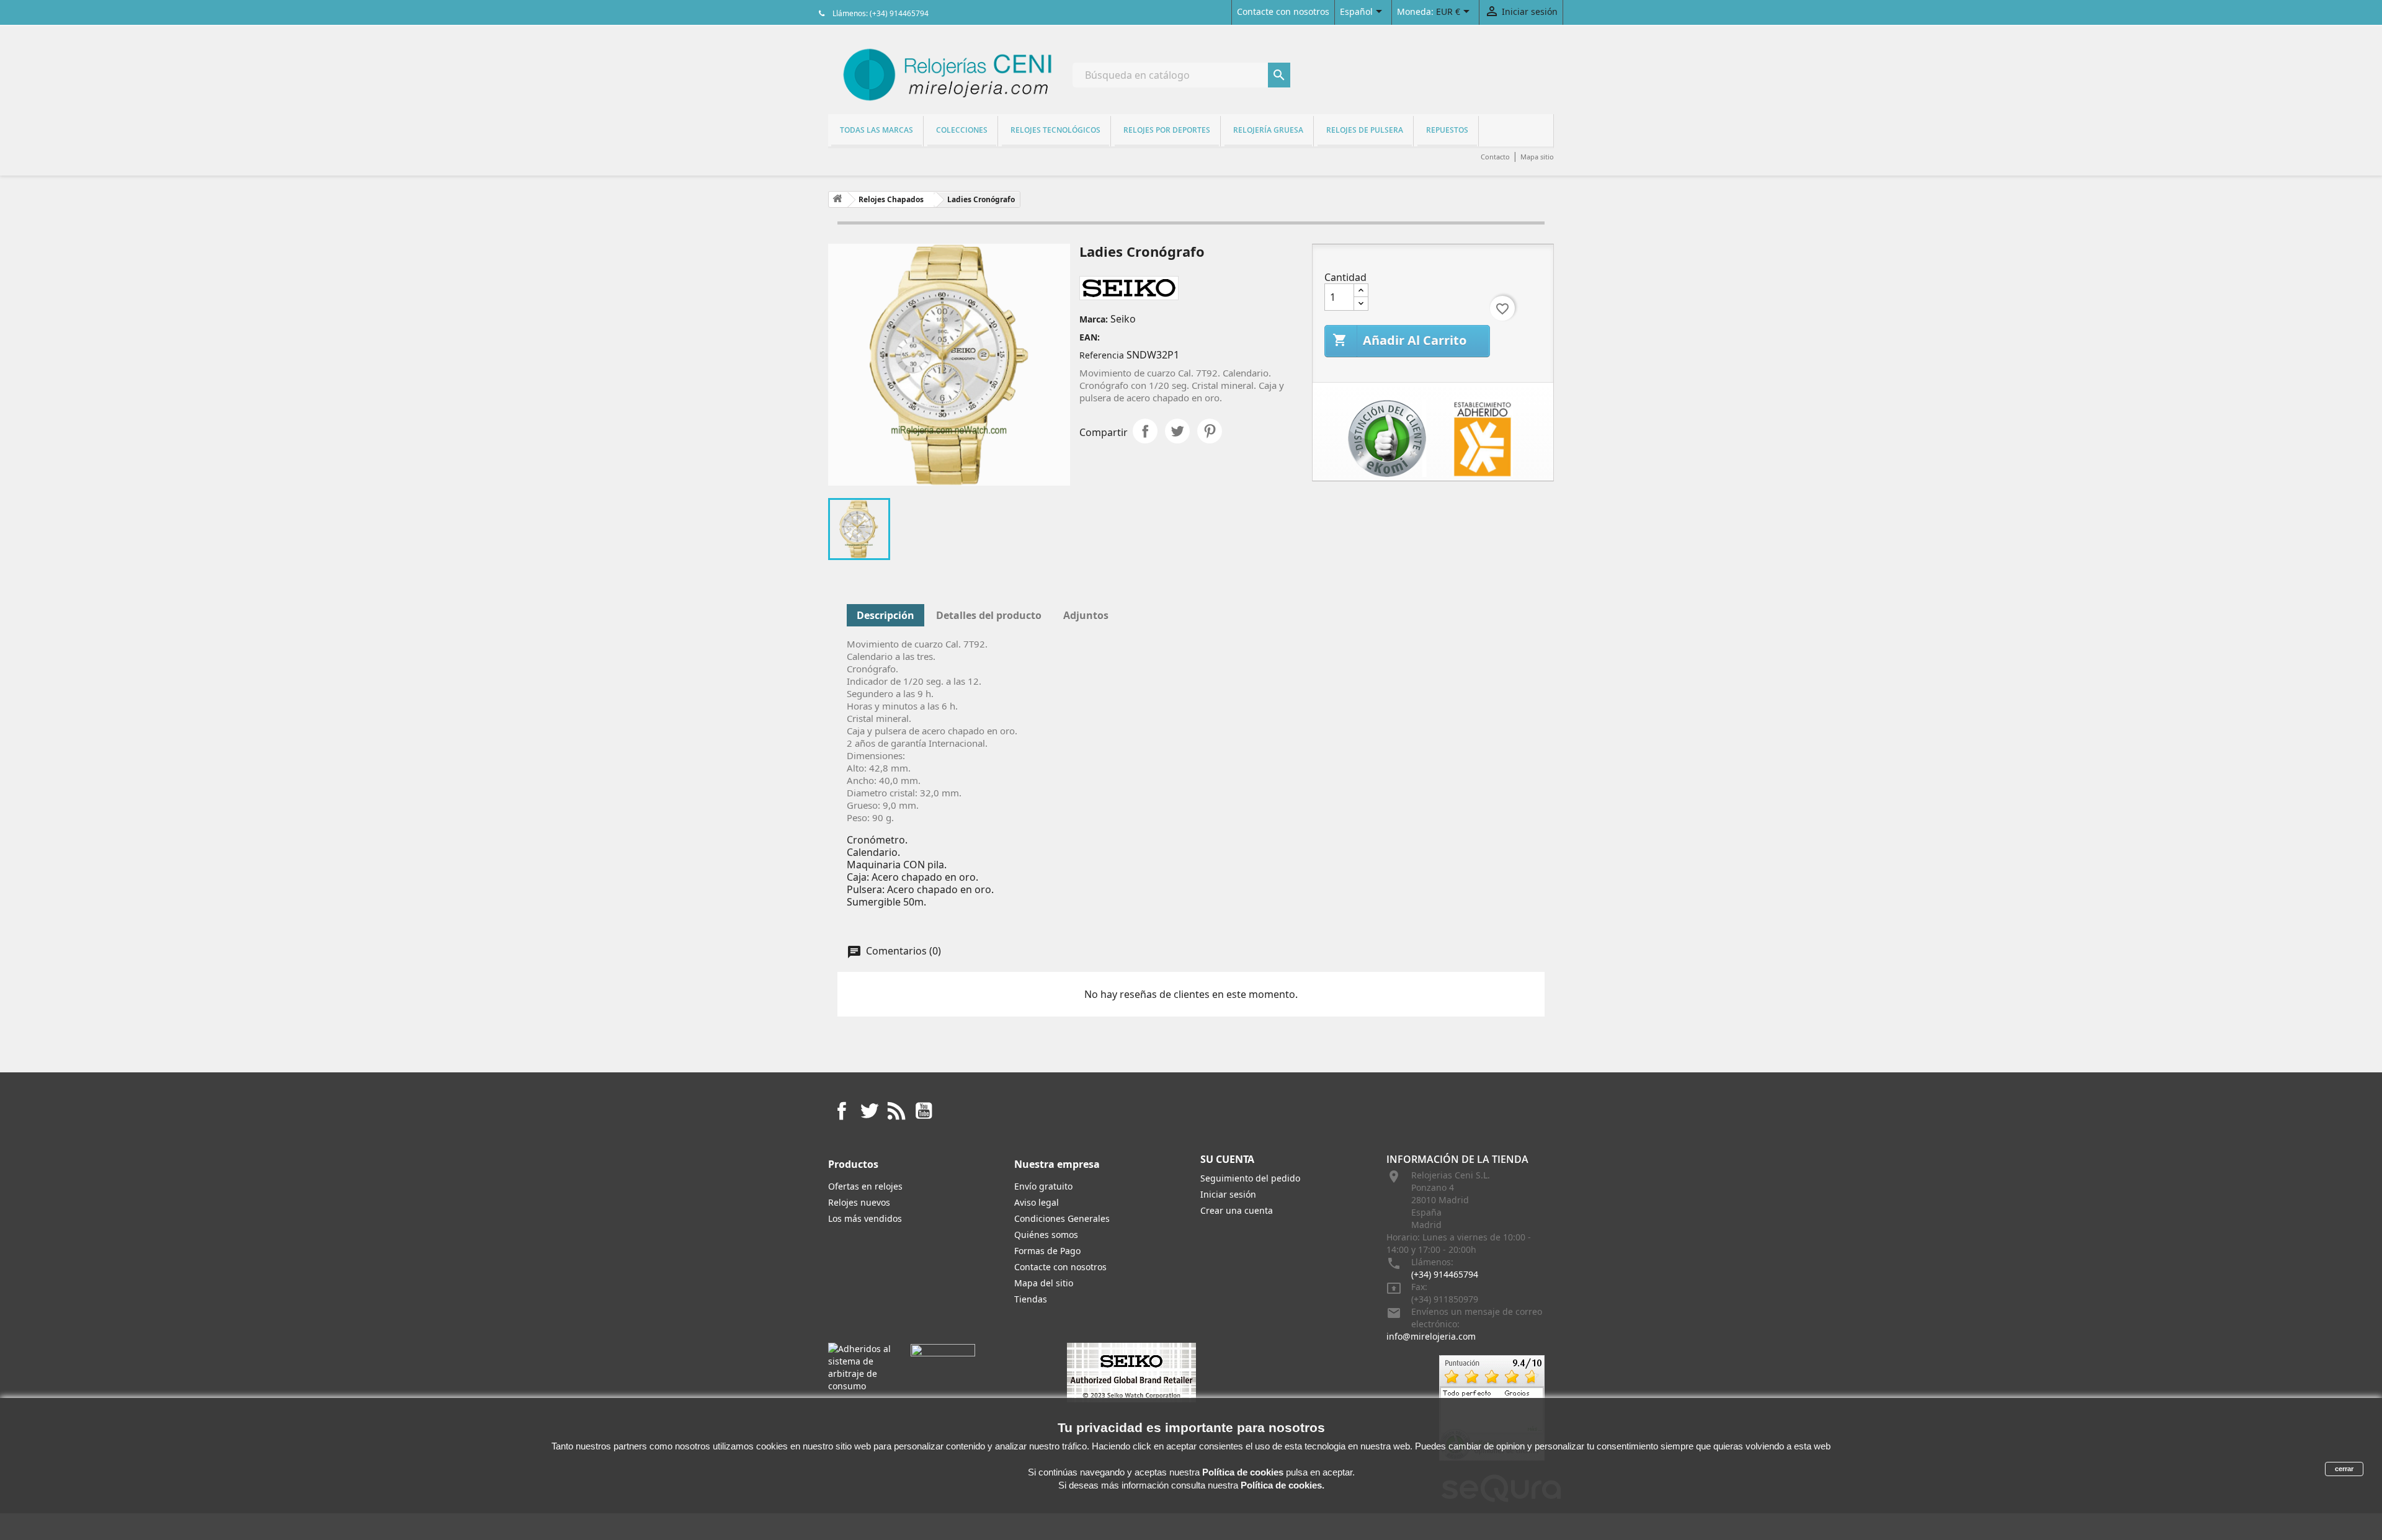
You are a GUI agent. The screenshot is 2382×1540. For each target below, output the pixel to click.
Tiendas (1031, 1299)
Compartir (1145, 431)
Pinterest (1210, 431)
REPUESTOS (1447, 130)
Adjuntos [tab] (1086, 615)
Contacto (1495, 157)
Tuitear (1177, 431)
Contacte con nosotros (1283, 11)
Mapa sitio (1537, 157)
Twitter (869, 1111)
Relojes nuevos (859, 1202)
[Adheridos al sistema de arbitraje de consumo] (860, 1367)
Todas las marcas (877, 130)
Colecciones (962, 130)
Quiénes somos (1046, 1235)
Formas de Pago (1047, 1251)
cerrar (2344, 1469)
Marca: (1094, 319)
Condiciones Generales (1062, 1218)
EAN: (1090, 337)
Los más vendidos (865, 1218)
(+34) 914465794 (1445, 1274)
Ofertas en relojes (865, 1186)
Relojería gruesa (1268, 130)
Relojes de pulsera (1365, 130)
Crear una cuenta (1237, 1210)
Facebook (842, 1111)
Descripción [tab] (885, 615)
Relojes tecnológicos (1055, 130)
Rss (896, 1111)
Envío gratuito (1043, 1186)
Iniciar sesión (1228, 1194)
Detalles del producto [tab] (989, 615)
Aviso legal (1037, 1202)
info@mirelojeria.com (1431, 1336)
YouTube (924, 1111)
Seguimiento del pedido (1250, 1178)
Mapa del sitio (1044, 1283)
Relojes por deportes (1167, 130)
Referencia (1102, 355)
